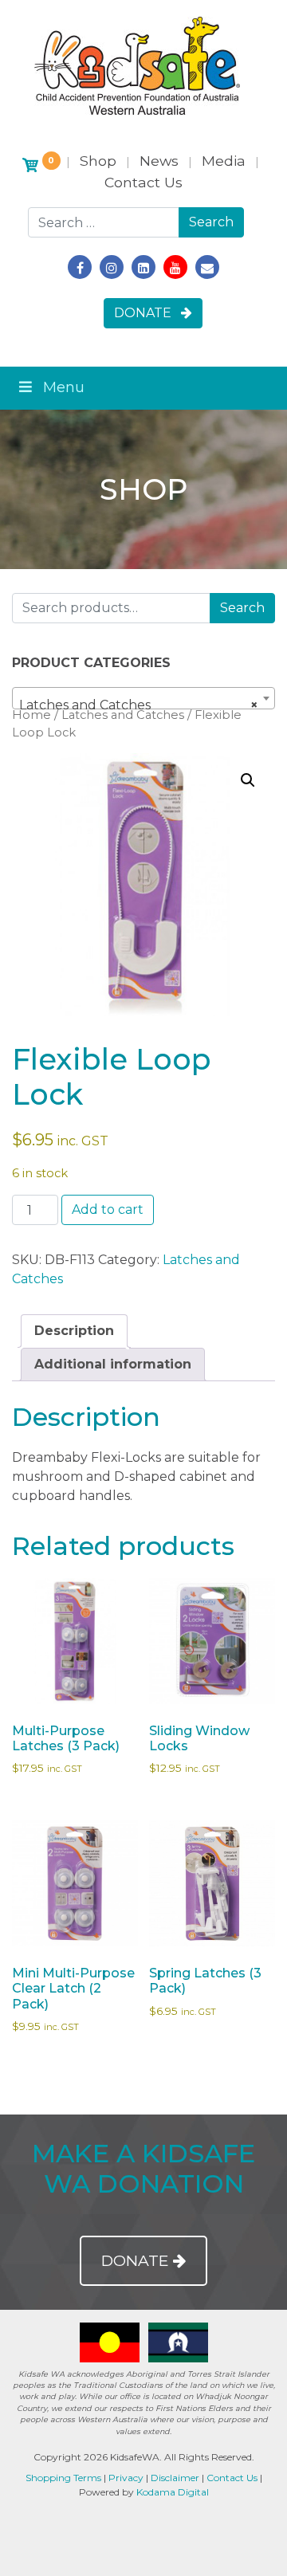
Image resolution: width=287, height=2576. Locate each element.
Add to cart (108, 1209)
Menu (64, 387)
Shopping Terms (63, 2478)
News (159, 161)
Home (31, 715)
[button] (248, 780)
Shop (98, 161)
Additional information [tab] (113, 1364)
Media (224, 161)
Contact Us (143, 182)
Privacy (126, 2478)
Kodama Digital (173, 2492)
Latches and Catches (123, 715)
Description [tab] (74, 1331)
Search (242, 608)
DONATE (147, 313)
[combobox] (143, 698)
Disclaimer (175, 2478)
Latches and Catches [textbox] (139, 705)
